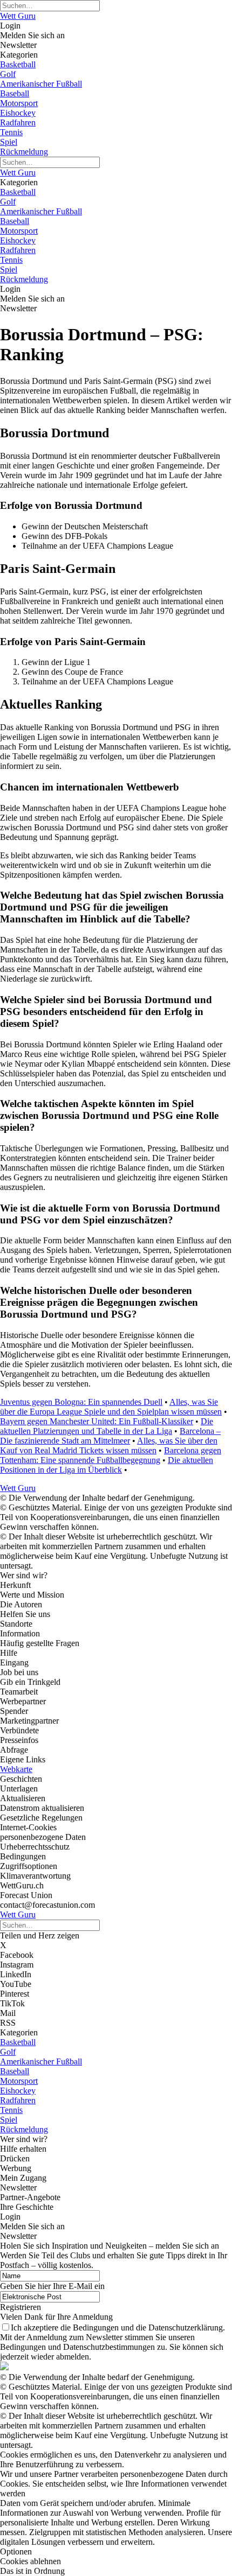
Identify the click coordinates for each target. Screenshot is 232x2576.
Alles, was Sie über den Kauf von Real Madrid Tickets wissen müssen (109, 1445)
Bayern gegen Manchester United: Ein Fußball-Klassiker (97, 1421)
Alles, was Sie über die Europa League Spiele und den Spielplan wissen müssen (111, 1407)
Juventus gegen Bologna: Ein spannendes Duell (81, 1402)
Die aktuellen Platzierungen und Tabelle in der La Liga (107, 1426)
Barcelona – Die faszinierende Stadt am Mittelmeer (110, 1436)
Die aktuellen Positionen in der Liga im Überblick (107, 1465)
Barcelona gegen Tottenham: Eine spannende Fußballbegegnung (111, 1455)
